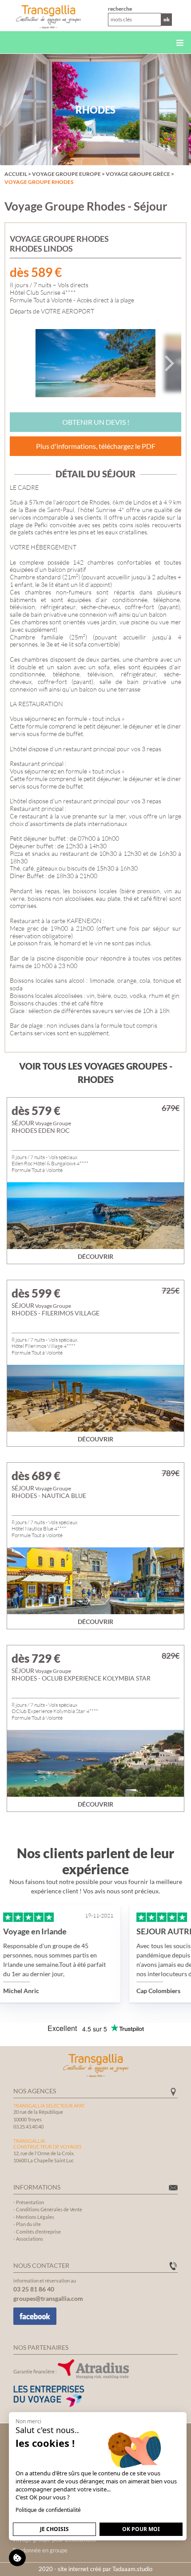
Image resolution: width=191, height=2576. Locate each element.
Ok (167, 19)
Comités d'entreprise (38, 2232)
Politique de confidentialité (48, 2510)
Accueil (16, 174)
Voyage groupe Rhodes (39, 182)
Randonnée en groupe (40, 2550)
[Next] (168, 363)
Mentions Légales (35, 2217)
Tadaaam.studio (132, 2569)
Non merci (28, 2421)
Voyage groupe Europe (66, 174)
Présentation (30, 2202)
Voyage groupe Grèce (138, 174)
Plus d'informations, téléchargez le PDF (96, 446)
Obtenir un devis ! (96, 422)
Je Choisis (54, 2529)
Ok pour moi (141, 2529)
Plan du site (28, 2224)
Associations (30, 2239)
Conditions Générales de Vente (49, 2209)
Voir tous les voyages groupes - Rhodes (96, 1073)
